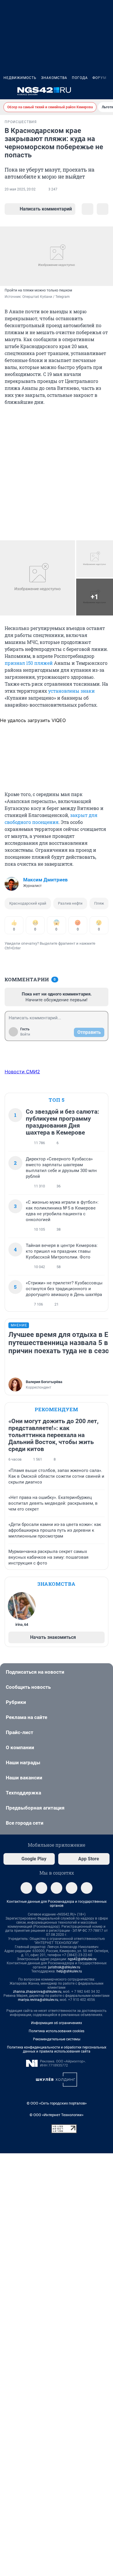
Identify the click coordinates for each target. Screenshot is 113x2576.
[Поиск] (78, 91)
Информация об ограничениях (57, 2023)
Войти (25, 1034)
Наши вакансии (24, 1778)
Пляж (99, 903)
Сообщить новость (28, 1687)
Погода (80, 78)
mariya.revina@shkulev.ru (38, 2000)
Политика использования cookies (57, 2031)
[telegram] (26, 1888)
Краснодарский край (28, 903)
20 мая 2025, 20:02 (20, 189)
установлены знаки (71, 691)
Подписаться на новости (35, 1672)
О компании (20, 1747)
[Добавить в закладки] (88, 209)
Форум (99, 78)
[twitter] (72, 1888)
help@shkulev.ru (69, 1971)
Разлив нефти (70, 903)
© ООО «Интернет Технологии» (57, 2115)
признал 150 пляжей (29, 663)
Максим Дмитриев (45, 880)
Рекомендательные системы (57, 2039)
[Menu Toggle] (7, 91)
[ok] (57, 1888)
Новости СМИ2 (22, 1072)
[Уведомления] (92, 91)
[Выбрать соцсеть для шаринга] (103, 209)
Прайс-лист (20, 1732)
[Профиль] (106, 91)
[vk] (41, 1888)
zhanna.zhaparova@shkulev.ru (37, 1992)
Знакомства (54, 78)
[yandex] (87, 1888)
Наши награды (23, 1763)
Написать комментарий (46, 209)
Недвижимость (20, 78)
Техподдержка (23, 1793)
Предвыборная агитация (35, 1808)
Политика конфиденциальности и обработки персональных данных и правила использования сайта (57, 2049)
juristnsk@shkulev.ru (64, 1967)
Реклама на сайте (27, 1717)
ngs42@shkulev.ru (82, 1959)
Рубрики (16, 1702)
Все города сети (25, 1823)
